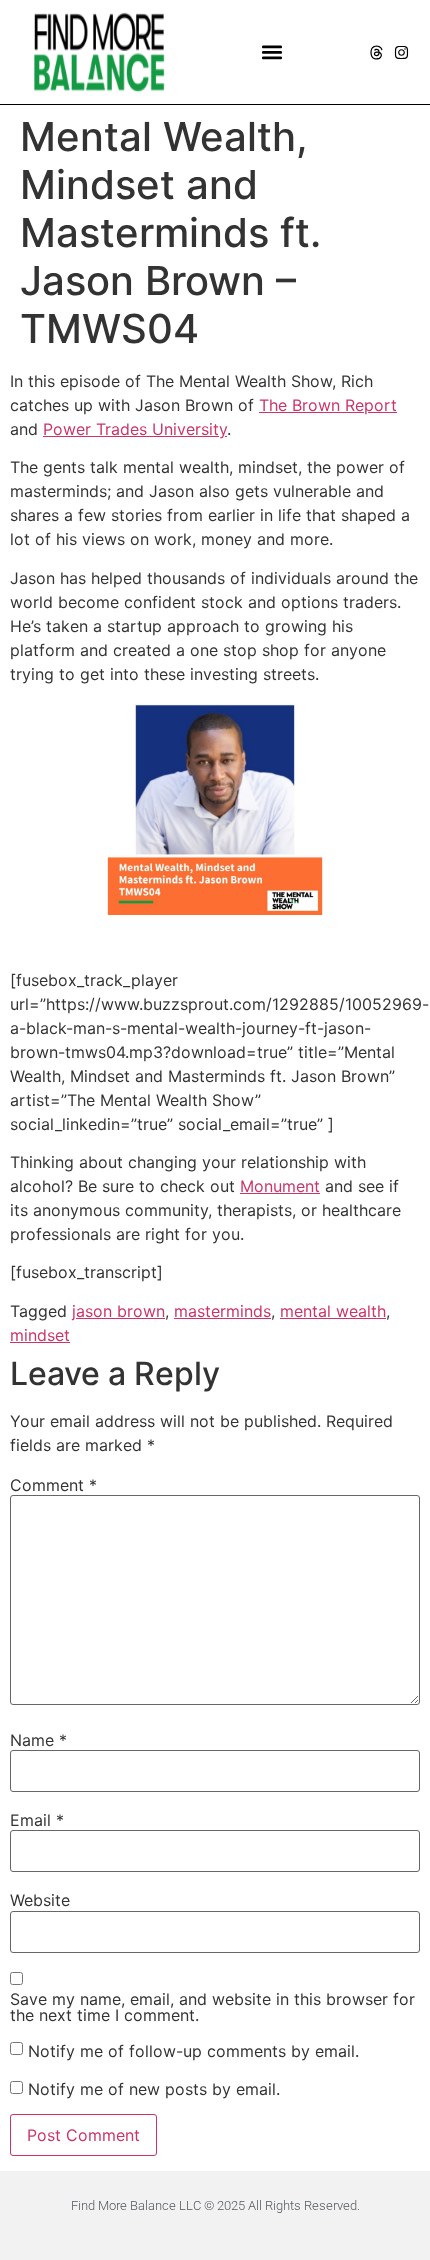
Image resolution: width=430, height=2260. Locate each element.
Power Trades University (135, 429)
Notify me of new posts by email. (154, 2089)
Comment (53, 1485)
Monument (280, 1186)
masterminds (222, 1311)
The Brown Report (328, 405)
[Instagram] (401, 52)
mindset (40, 1335)
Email (37, 1820)
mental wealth (333, 1311)
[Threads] (376, 52)
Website (40, 1900)
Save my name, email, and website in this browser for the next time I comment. (212, 2007)
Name (38, 1740)
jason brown (118, 1311)
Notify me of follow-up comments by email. (193, 2051)
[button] (272, 52)
